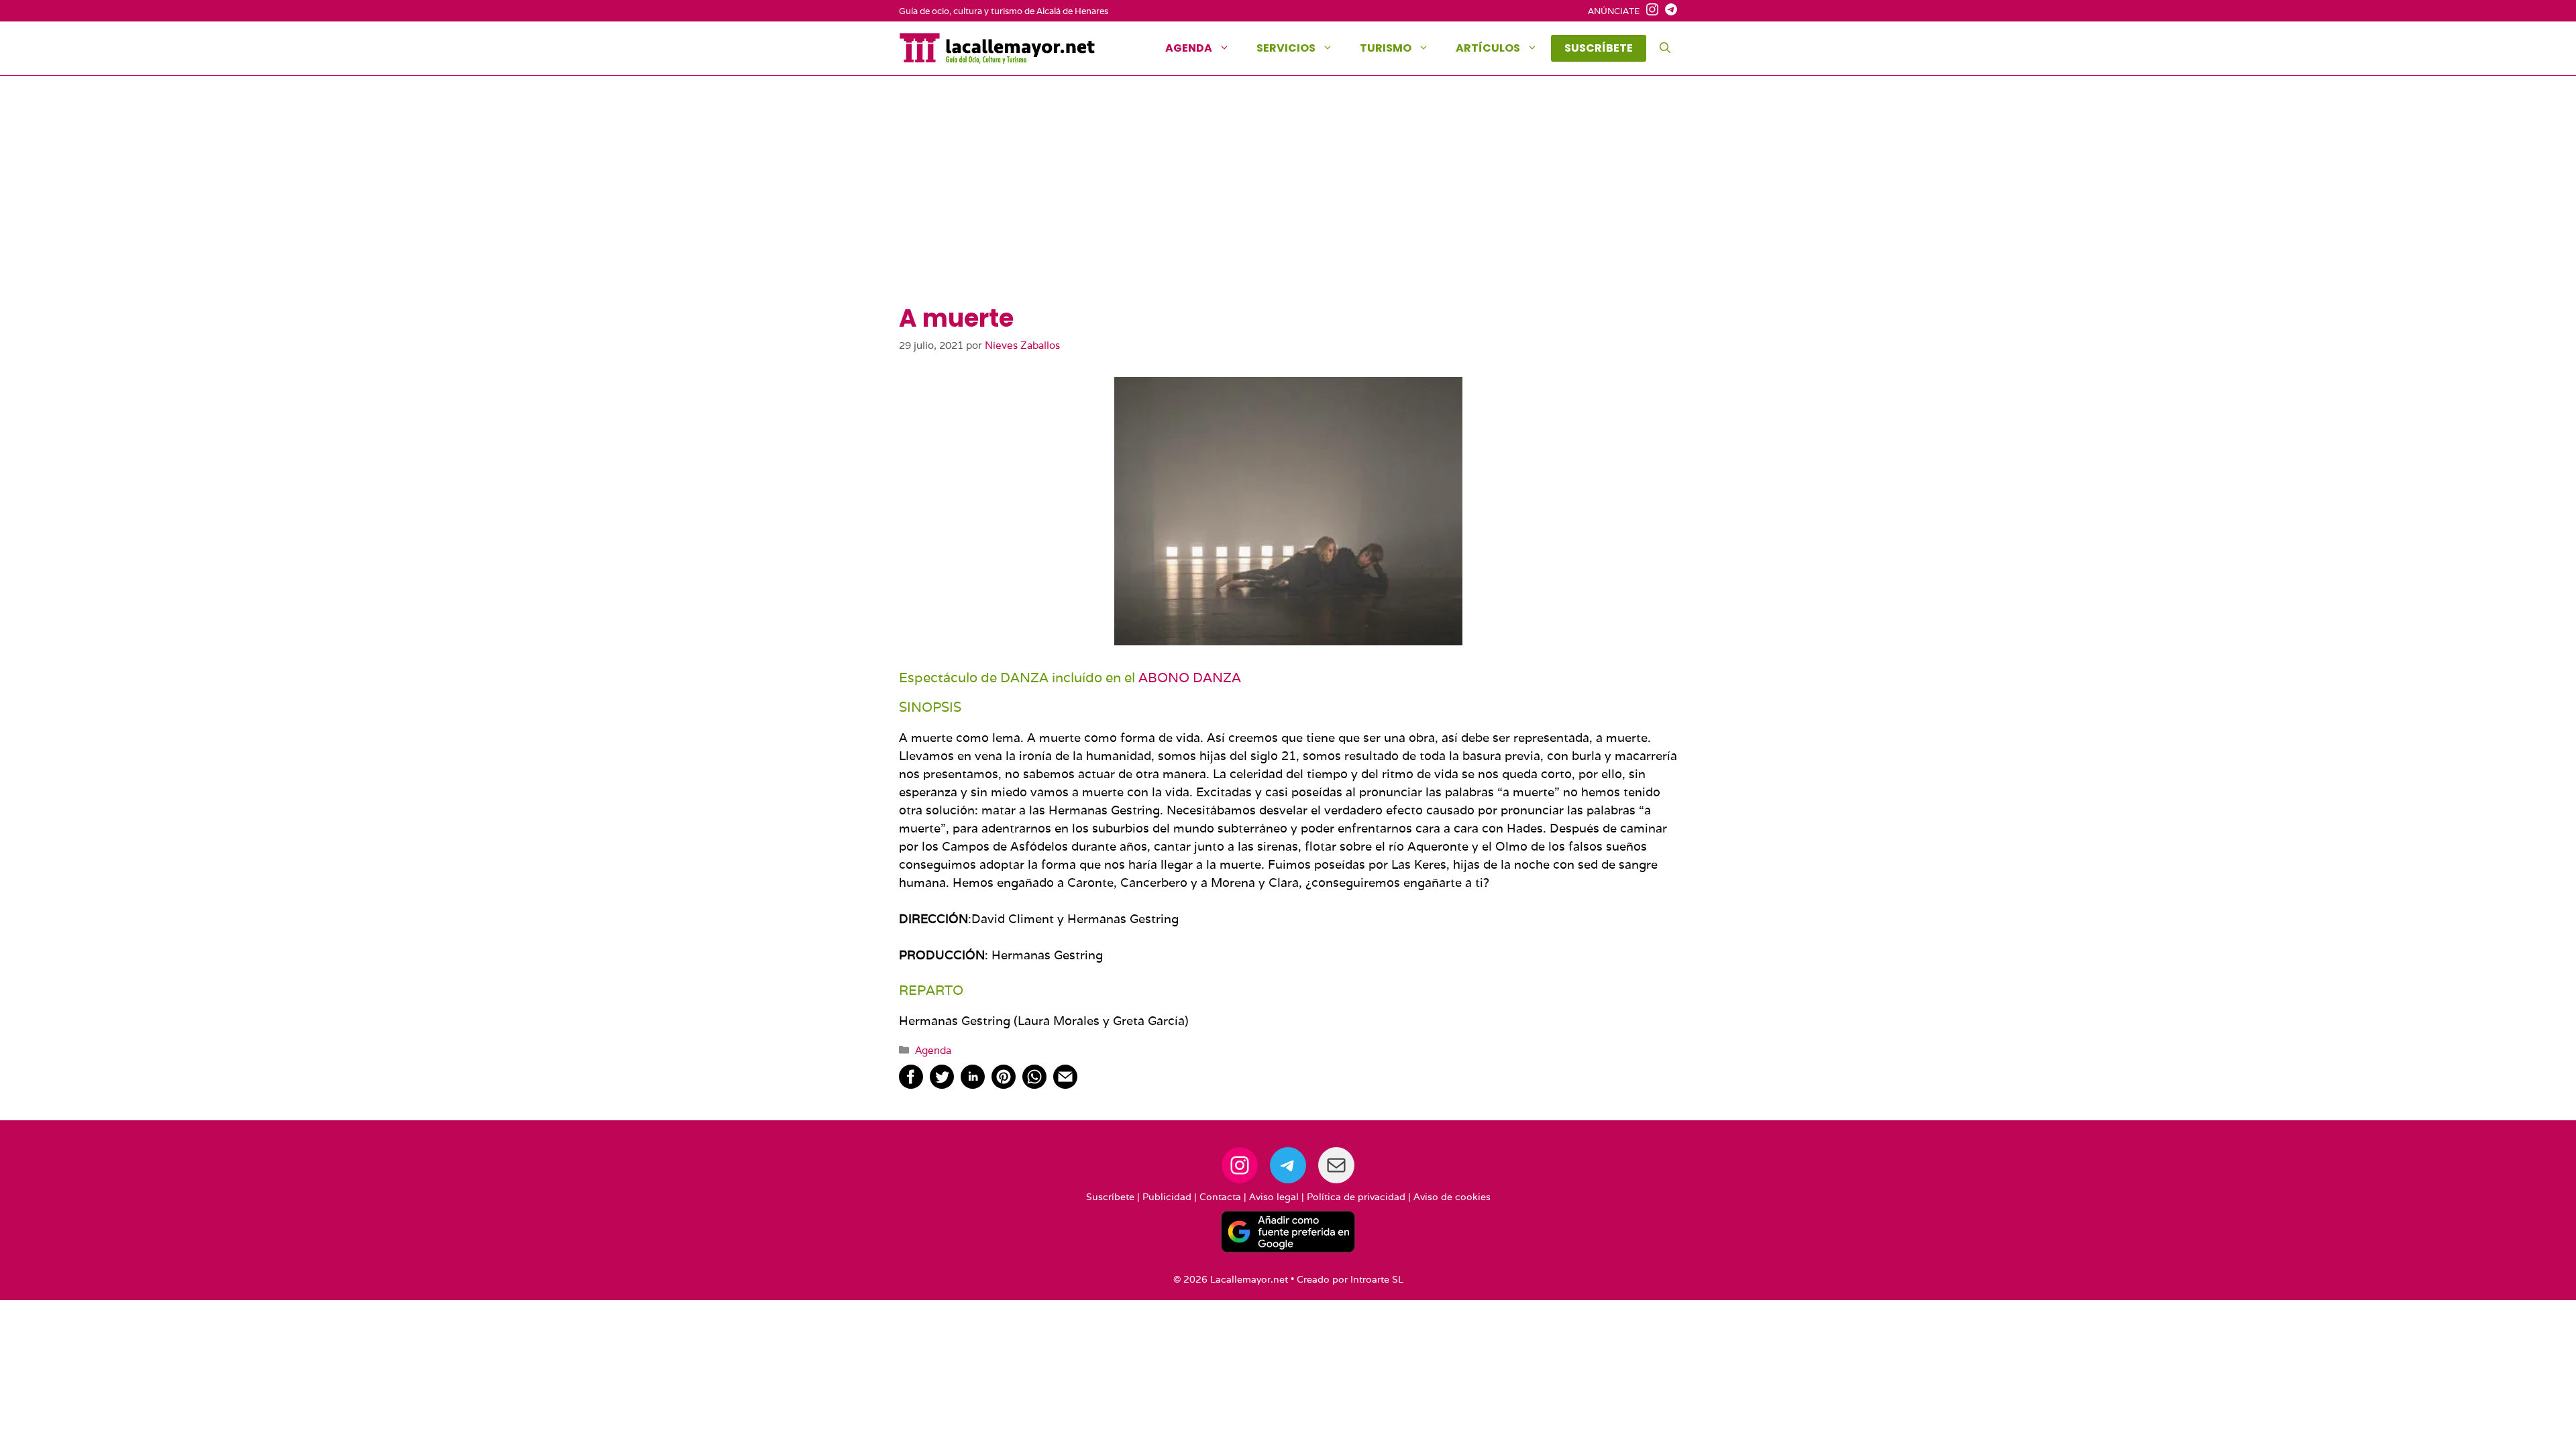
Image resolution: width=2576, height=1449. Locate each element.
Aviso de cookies (1452, 1197)
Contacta (1220, 1197)
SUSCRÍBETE (1599, 48)
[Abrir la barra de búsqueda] (1665, 48)
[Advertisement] (1288, 203)
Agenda (1189, 48)
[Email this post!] (1065, 1084)
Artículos (1488, 48)
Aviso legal (1274, 1197)
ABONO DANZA (1190, 678)
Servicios (1286, 48)
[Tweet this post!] (942, 1084)
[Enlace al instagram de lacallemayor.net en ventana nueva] (1649, 11)
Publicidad (1167, 1197)
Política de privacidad (1356, 1197)
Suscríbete (1110, 1197)
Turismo (1386, 48)
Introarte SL (1377, 1279)
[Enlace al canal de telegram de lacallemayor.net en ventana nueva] (1668, 11)
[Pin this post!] (1004, 1084)
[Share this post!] (911, 1084)
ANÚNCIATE (1614, 11)
